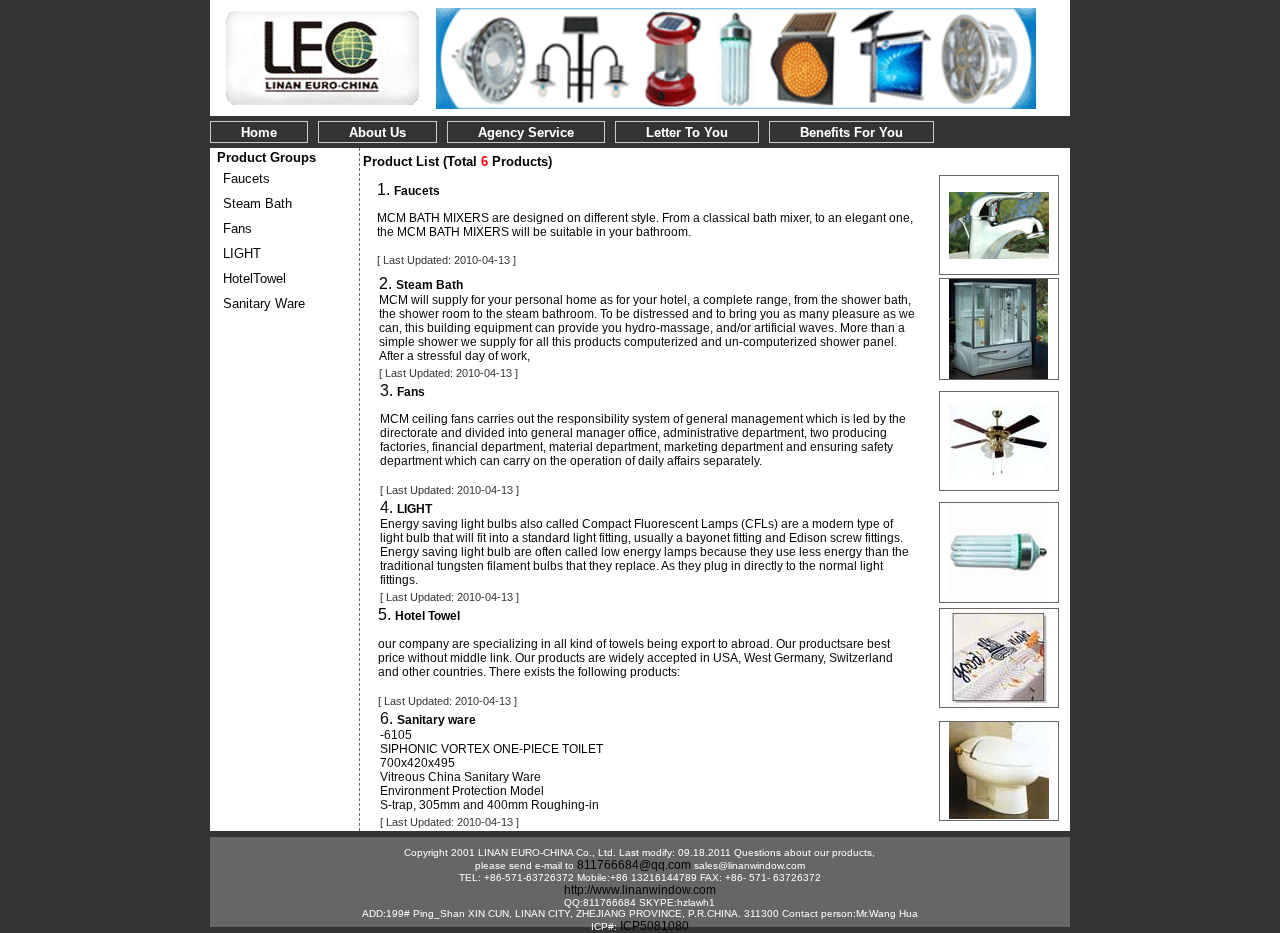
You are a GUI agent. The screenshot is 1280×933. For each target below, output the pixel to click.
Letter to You (687, 132)
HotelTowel (254, 278)
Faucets (246, 178)
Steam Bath (257, 203)
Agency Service (526, 132)
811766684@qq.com (634, 865)
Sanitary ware (264, 303)
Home (259, 132)
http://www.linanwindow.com (640, 890)
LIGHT (242, 253)
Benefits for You (851, 132)
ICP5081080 (654, 926)
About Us (377, 132)
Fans (237, 228)
